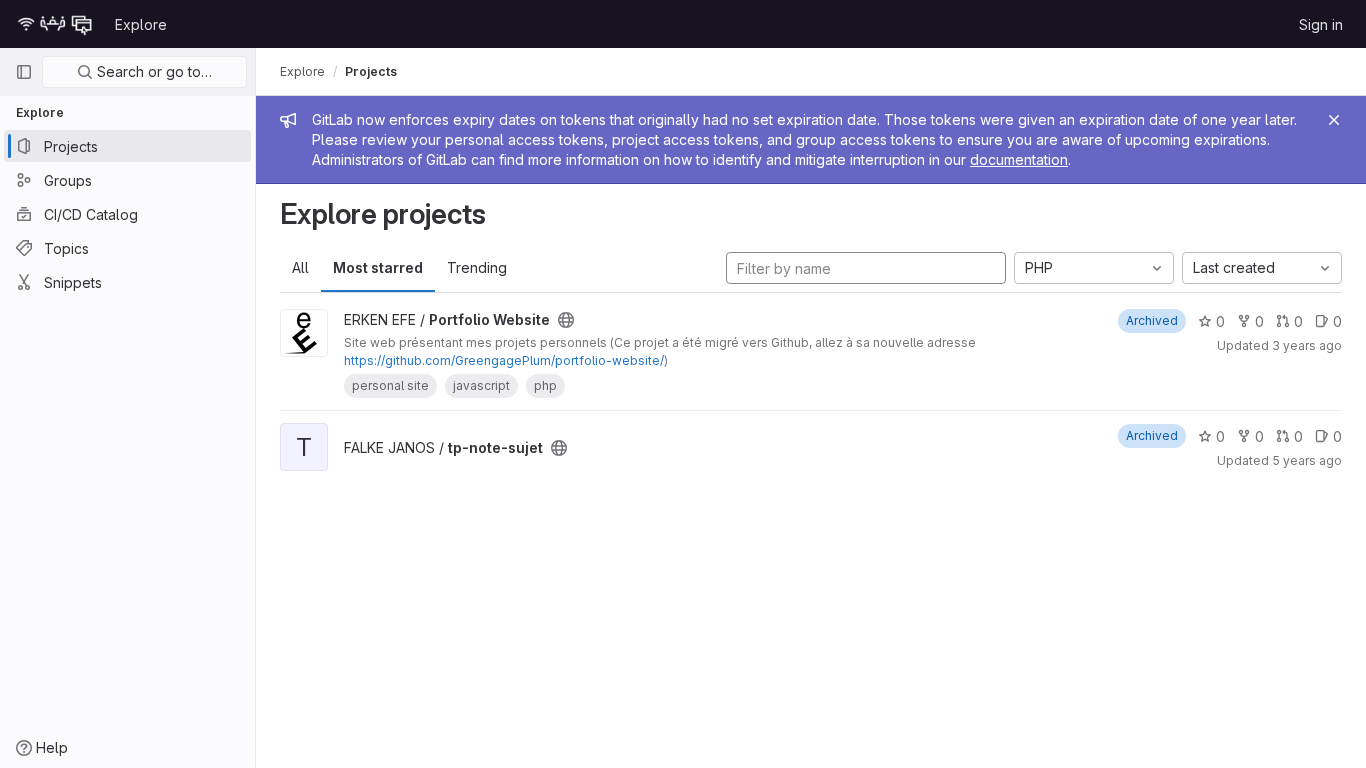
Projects (371, 71)
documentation (1019, 159)
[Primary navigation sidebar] (24, 72)
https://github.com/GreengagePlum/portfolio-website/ (504, 360)
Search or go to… (152, 71)
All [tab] (300, 267)
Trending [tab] (477, 267)
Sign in (1321, 24)
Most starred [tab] (378, 267)
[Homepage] (55, 24)
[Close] (1334, 120)
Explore (141, 24)
